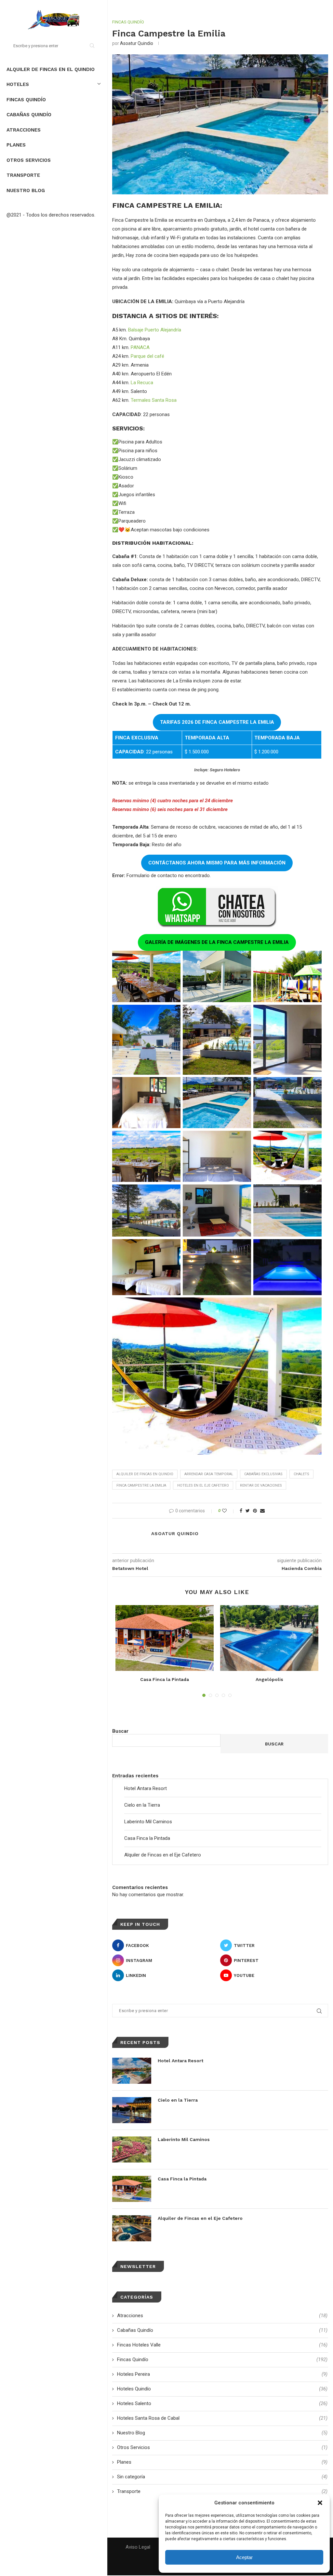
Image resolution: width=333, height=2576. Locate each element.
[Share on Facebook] (241, 1511)
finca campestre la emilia (141, 1485)
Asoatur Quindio (137, 43)
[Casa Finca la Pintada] (165, 1638)
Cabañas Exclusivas (263, 1474)
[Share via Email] (262, 1511)
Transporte (23, 175)
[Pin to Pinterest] (255, 1511)
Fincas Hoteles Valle (222, 2345)
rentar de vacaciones (261, 1485)
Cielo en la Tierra (142, 1805)
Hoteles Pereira (222, 2374)
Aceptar (244, 2557)
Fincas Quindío (26, 100)
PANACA (140, 347)
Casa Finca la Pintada (165, 1679)
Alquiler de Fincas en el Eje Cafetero (163, 1855)
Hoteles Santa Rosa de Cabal (222, 2418)
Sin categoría (222, 2477)
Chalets (301, 1474)
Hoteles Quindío (222, 2389)
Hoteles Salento (222, 2403)
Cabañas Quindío (29, 115)
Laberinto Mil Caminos (148, 1822)
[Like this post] (229, 1511)
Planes (16, 145)
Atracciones (24, 130)
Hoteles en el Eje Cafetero (203, 1485)
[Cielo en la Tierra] (132, 2110)
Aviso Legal (138, 2547)
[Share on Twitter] (248, 1511)
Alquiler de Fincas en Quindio (145, 1474)
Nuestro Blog (26, 190)
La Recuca (142, 383)
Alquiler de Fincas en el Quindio (51, 69)
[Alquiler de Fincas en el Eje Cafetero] (132, 2228)
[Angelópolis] (269, 1638)
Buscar (120, 1731)
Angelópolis (269, 1679)
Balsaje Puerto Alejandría (155, 330)
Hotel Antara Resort (146, 1788)
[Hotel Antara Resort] (132, 2071)
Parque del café (147, 356)
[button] (320, 2503)
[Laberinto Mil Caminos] (132, 2149)
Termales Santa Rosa (154, 400)
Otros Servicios (29, 160)
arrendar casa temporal (209, 1474)
